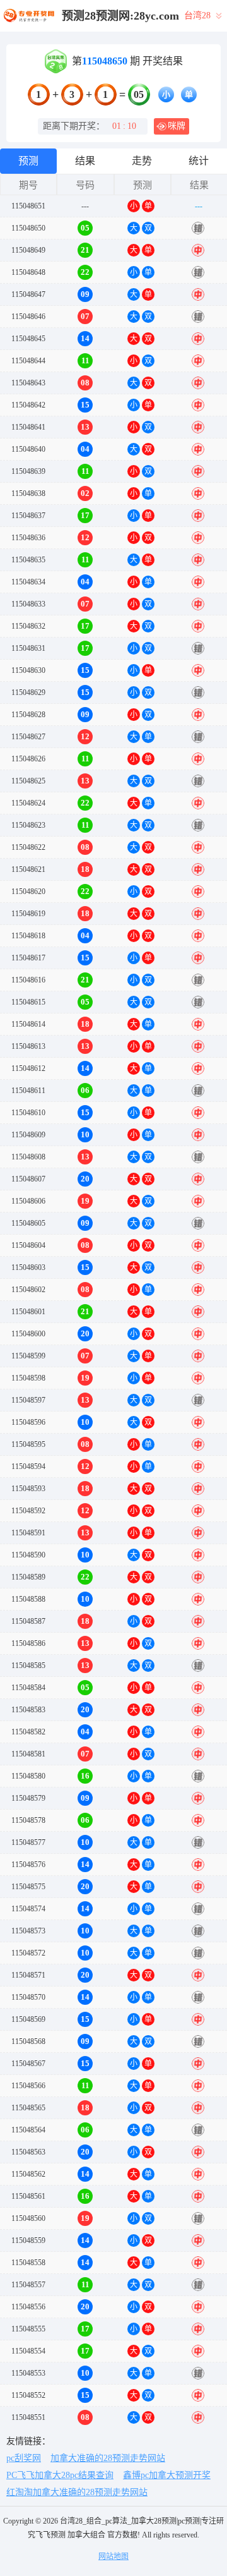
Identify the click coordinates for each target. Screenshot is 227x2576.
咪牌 (177, 126)
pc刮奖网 (24, 2458)
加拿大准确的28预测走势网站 (108, 2458)
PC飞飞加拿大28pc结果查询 (60, 2475)
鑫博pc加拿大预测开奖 (167, 2475)
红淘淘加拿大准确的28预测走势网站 (77, 2492)
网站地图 (113, 2556)
